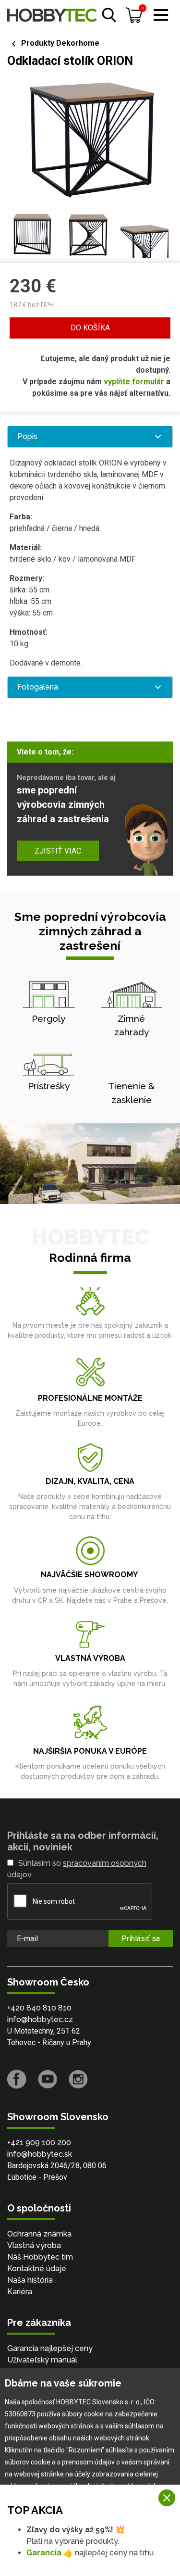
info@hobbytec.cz (40, 2019)
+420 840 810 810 (39, 2008)
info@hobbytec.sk (40, 2154)
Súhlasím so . (77, 1869)
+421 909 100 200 (39, 2142)
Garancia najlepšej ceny (50, 2348)
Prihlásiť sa (141, 1939)
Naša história (30, 2280)
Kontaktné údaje (37, 2268)
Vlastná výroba (34, 2245)
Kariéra (20, 2292)
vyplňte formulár (134, 382)
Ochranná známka (39, 2234)
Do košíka (90, 328)
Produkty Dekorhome (60, 43)
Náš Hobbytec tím (40, 2257)
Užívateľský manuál (42, 2360)
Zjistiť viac (58, 851)
